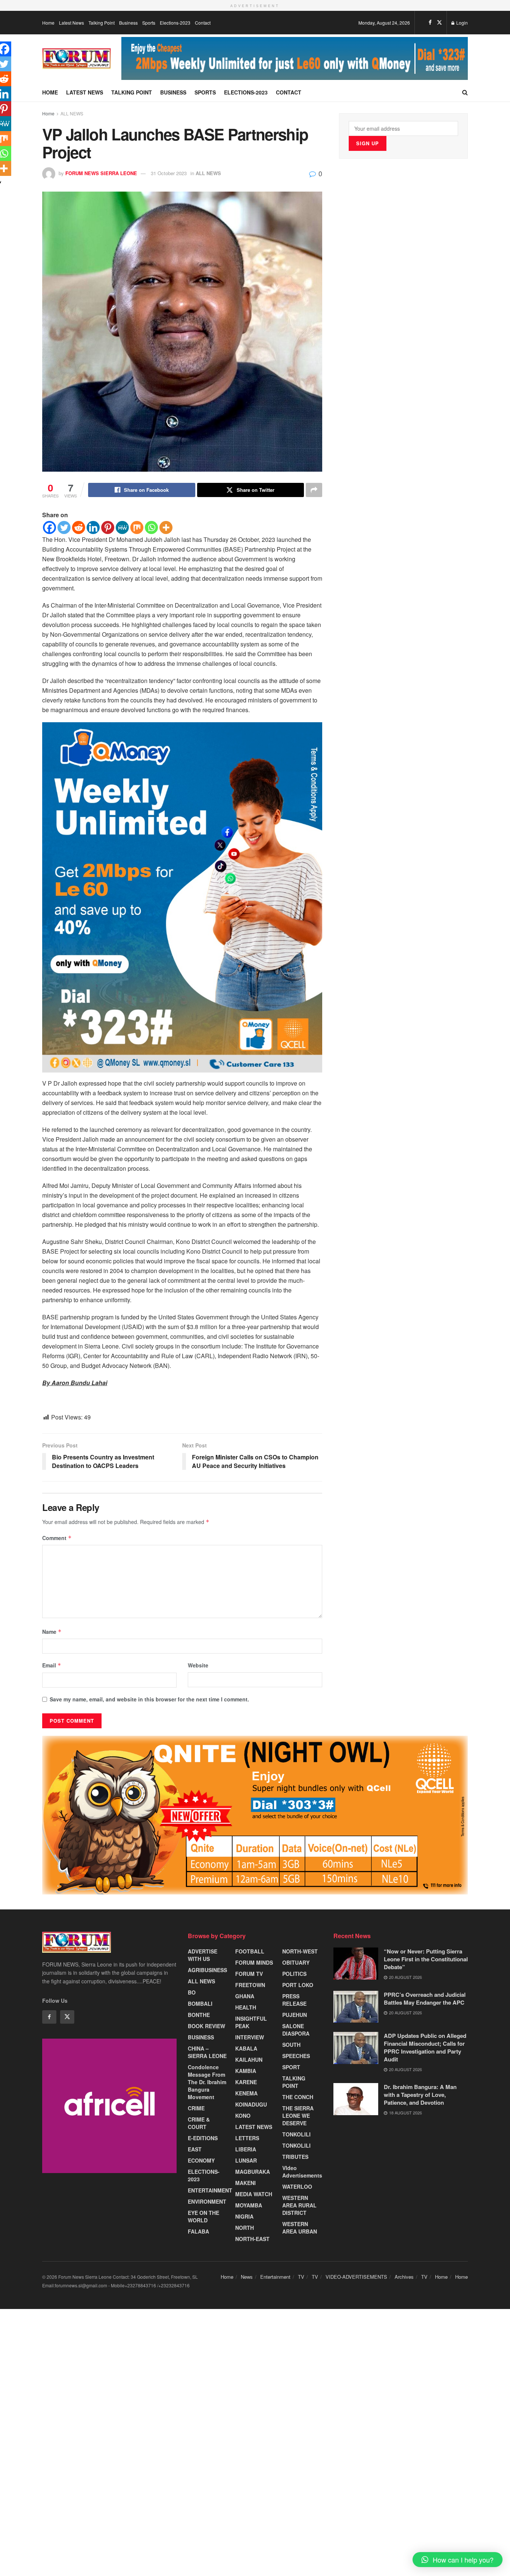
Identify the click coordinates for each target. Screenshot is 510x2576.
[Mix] (137, 527)
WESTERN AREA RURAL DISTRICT (299, 2205)
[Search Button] (465, 92)
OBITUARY (296, 1962)
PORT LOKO (298, 1985)
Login (461, 23)
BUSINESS (201, 2037)
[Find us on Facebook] (430, 22)
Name (52, 1632)
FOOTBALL (250, 1951)
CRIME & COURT (199, 2123)
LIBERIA (246, 2149)
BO (192, 1992)
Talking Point (102, 23)
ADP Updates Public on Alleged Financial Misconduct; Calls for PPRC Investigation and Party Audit (425, 2047)
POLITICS (294, 1974)
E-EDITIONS (203, 2138)
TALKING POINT (294, 2082)
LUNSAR (246, 2160)
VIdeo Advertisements (302, 2172)
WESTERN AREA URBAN (300, 2228)
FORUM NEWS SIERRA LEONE (101, 173)
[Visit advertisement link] (295, 58)
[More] (166, 527)
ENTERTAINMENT (210, 2190)
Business (128, 23)
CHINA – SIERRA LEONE (207, 2052)
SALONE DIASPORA (296, 2030)
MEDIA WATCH (254, 2194)
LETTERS (247, 2138)
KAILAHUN (249, 2060)
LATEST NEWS (254, 2127)
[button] (458, 2560)
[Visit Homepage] (77, 59)
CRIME (196, 2108)
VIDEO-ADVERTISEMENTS (356, 2277)
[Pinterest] (108, 527)
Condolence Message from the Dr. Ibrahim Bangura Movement (207, 2082)
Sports (149, 23)
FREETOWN (250, 1985)
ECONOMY (201, 2160)
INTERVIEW (250, 2037)
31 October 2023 (169, 173)
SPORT (291, 2067)
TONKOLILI (296, 2134)
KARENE (246, 2082)
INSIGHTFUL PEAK (251, 2022)
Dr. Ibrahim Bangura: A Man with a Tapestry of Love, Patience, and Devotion (420, 2095)
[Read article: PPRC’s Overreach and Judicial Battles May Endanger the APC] (356, 2007)
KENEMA (246, 2093)
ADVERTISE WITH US (203, 1955)
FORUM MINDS (254, 1962)
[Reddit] (79, 527)
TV (301, 2277)
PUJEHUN (295, 2015)
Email (52, 1665)
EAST (195, 2149)
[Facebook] (49, 527)
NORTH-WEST (300, 1951)
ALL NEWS (72, 113)
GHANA (245, 1996)
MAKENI (245, 2183)
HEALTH (246, 2007)
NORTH (245, 2228)
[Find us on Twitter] (439, 22)
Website (198, 1665)
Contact (203, 23)
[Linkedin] (93, 527)
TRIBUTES (295, 2157)
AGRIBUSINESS (207, 1970)
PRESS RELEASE (294, 2000)
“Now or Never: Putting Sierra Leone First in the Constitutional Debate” (426, 1959)
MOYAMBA (249, 2205)
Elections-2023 (175, 23)
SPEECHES (296, 2056)
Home (48, 23)
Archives (404, 2277)
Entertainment (275, 2277)
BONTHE (199, 2015)
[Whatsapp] (151, 527)
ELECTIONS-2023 (204, 2175)
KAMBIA (246, 2071)
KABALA (246, 2048)
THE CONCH (298, 2097)
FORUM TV (249, 1974)
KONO (243, 2116)
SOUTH (291, 2045)
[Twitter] (64, 527)
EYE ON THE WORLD (203, 2216)
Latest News (71, 23)
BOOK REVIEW (206, 2026)
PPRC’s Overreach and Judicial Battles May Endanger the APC (425, 1998)
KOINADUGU (251, 2104)
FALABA (198, 2231)
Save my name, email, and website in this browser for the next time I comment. (149, 1699)
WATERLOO (297, 2187)
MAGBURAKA (253, 2172)
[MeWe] (122, 527)
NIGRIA (244, 2216)
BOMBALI (200, 2004)
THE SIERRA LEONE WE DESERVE (298, 2116)
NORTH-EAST (252, 2239)
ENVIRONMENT (207, 2201)
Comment (57, 1538)
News (247, 2277)
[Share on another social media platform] (314, 490)
